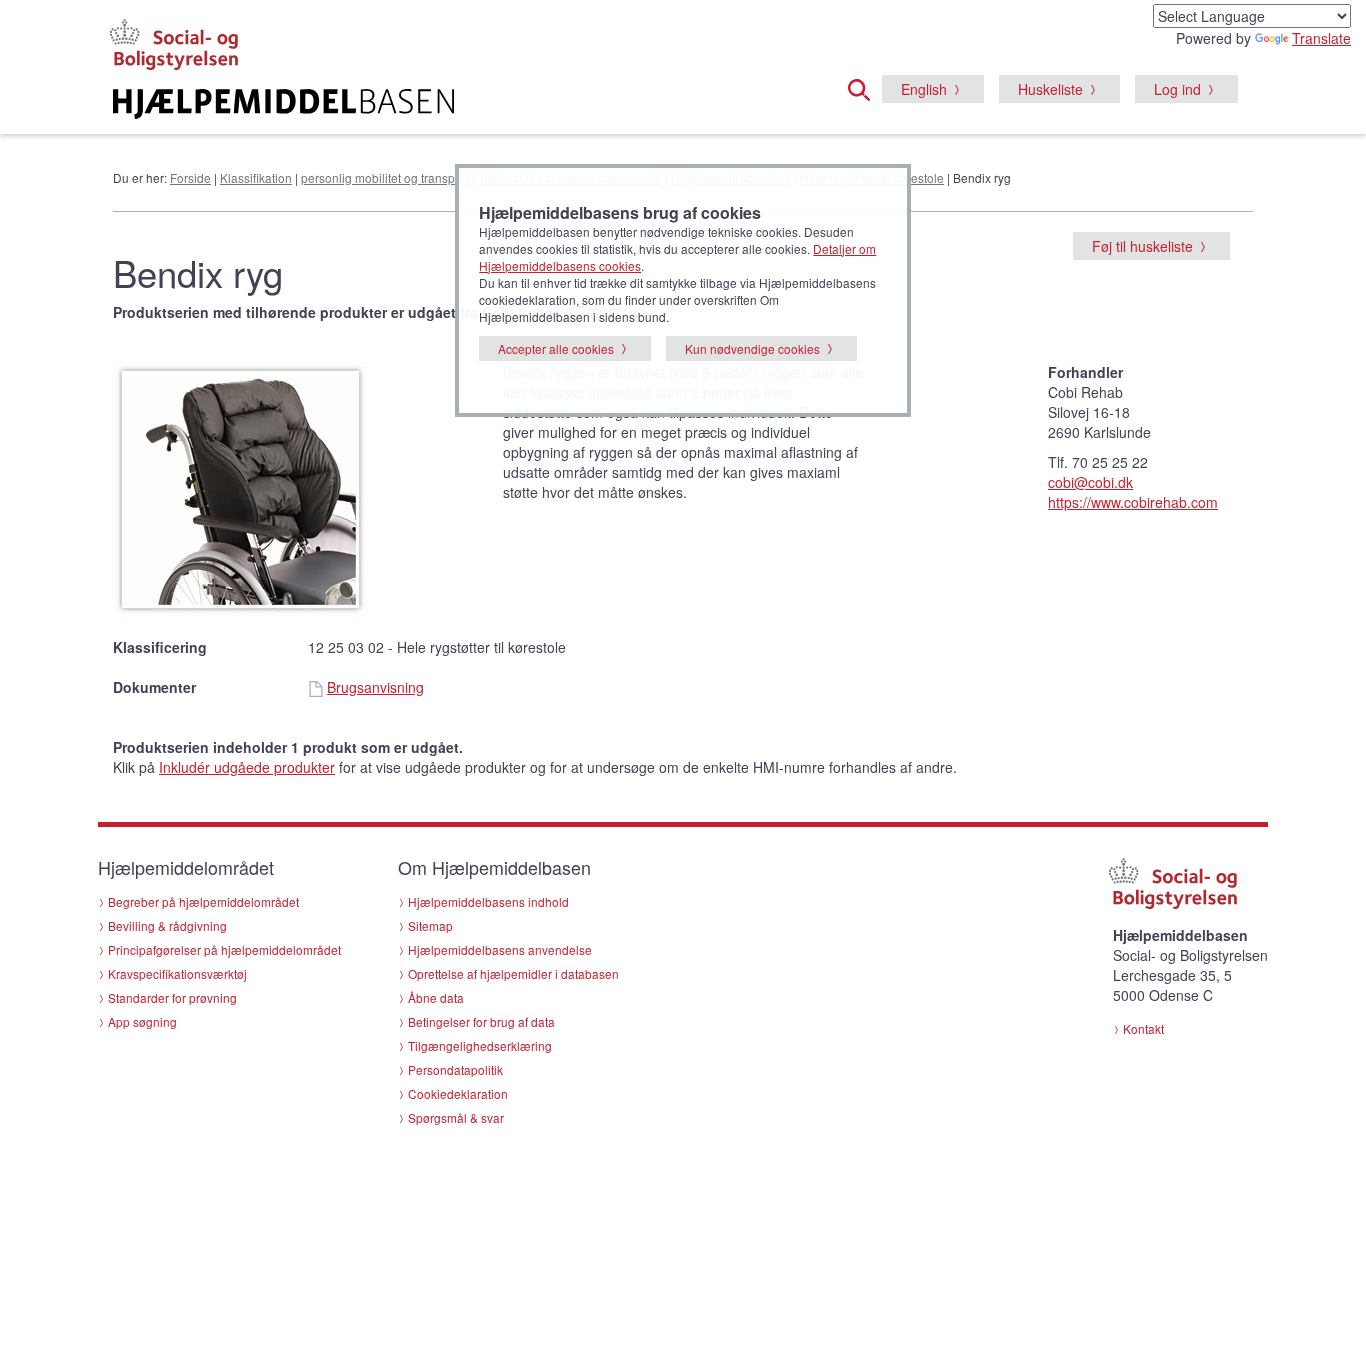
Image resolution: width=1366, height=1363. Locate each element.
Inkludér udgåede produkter (247, 767)
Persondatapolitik (455, 1069)
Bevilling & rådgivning (167, 925)
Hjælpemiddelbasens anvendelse (500, 949)
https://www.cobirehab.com (1133, 502)
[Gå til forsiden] (439, 104)
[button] (865, 87)
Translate (1321, 38)
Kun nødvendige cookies (752, 348)
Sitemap (430, 925)
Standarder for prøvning (172, 997)
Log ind (1177, 89)
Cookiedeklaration (458, 1093)
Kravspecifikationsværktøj (177, 973)
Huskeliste (1050, 89)
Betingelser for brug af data (481, 1021)
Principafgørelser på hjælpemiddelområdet (224, 949)
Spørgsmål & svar (456, 1117)
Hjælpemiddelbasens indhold (488, 901)
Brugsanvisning (375, 687)
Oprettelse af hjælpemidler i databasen (513, 973)
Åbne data (436, 997)
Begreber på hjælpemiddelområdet (203, 901)
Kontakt (1143, 1028)
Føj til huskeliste (1142, 246)
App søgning (142, 1021)
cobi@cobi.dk (1090, 482)
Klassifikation (256, 177)
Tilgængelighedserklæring (480, 1045)
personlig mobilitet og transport (385, 177)
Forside (190, 177)
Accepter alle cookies (556, 348)
